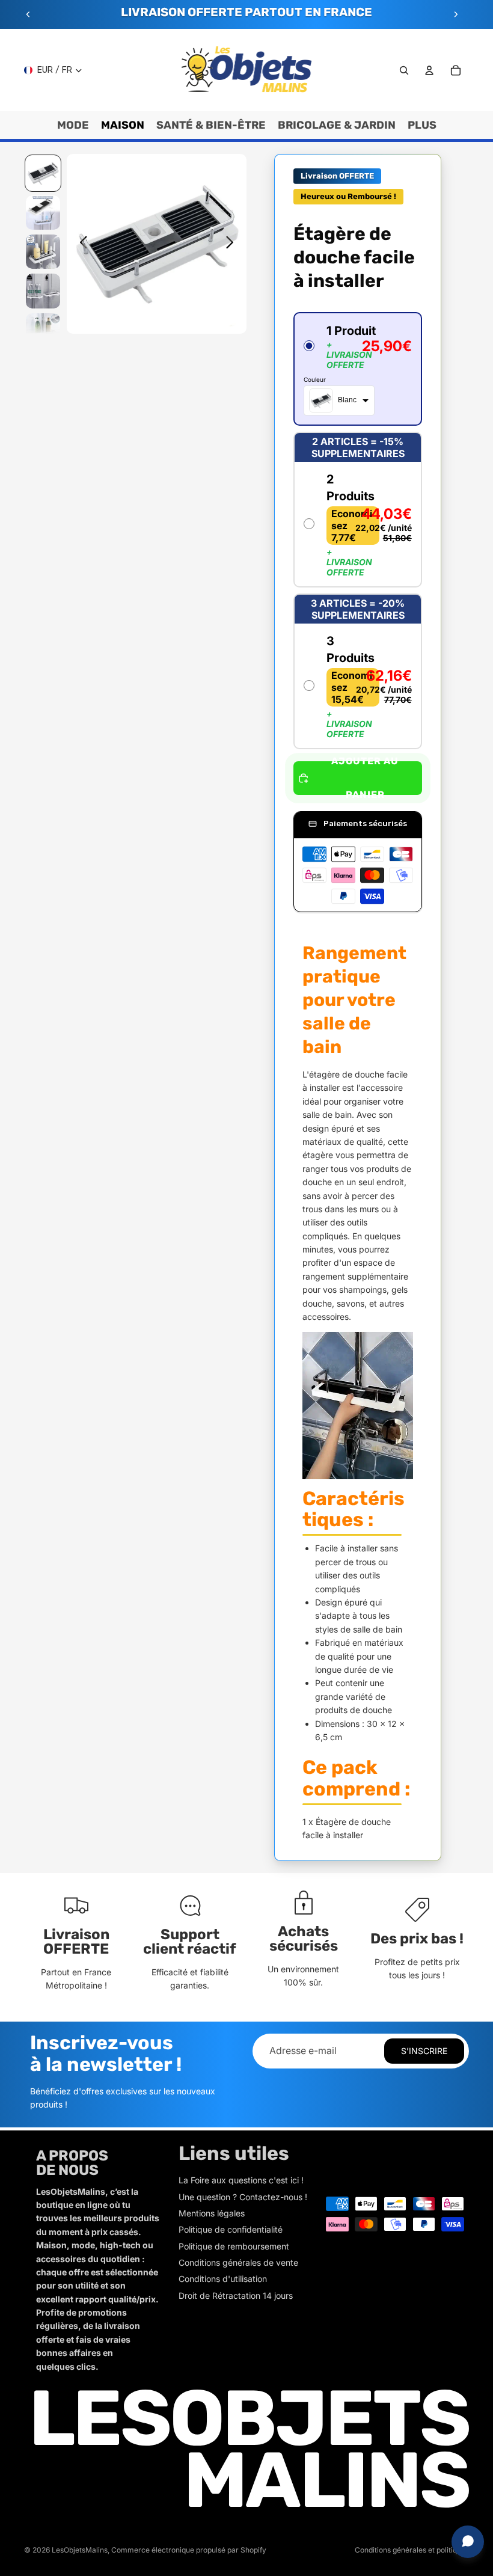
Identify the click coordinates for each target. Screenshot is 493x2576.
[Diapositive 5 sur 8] (43, 330)
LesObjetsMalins (80, 2550)
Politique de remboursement (234, 2246)
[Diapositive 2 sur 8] (43, 213)
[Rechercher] (404, 70)
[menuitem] (422, 125)
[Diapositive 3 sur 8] (43, 252)
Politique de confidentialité (231, 2229)
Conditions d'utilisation (223, 2279)
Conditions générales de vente (238, 2262)
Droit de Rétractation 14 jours (236, 2295)
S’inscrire (424, 2051)
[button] (358, 369)
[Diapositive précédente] (28, 14)
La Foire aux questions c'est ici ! (241, 2180)
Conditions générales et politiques (412, 2550)
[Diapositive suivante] (456, 14)
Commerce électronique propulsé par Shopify (189, 2550)
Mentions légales (212, 2213)
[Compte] (429, 70)
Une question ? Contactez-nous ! (243, 2197)
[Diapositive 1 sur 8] (43, 173)
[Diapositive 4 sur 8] (43, 291)
